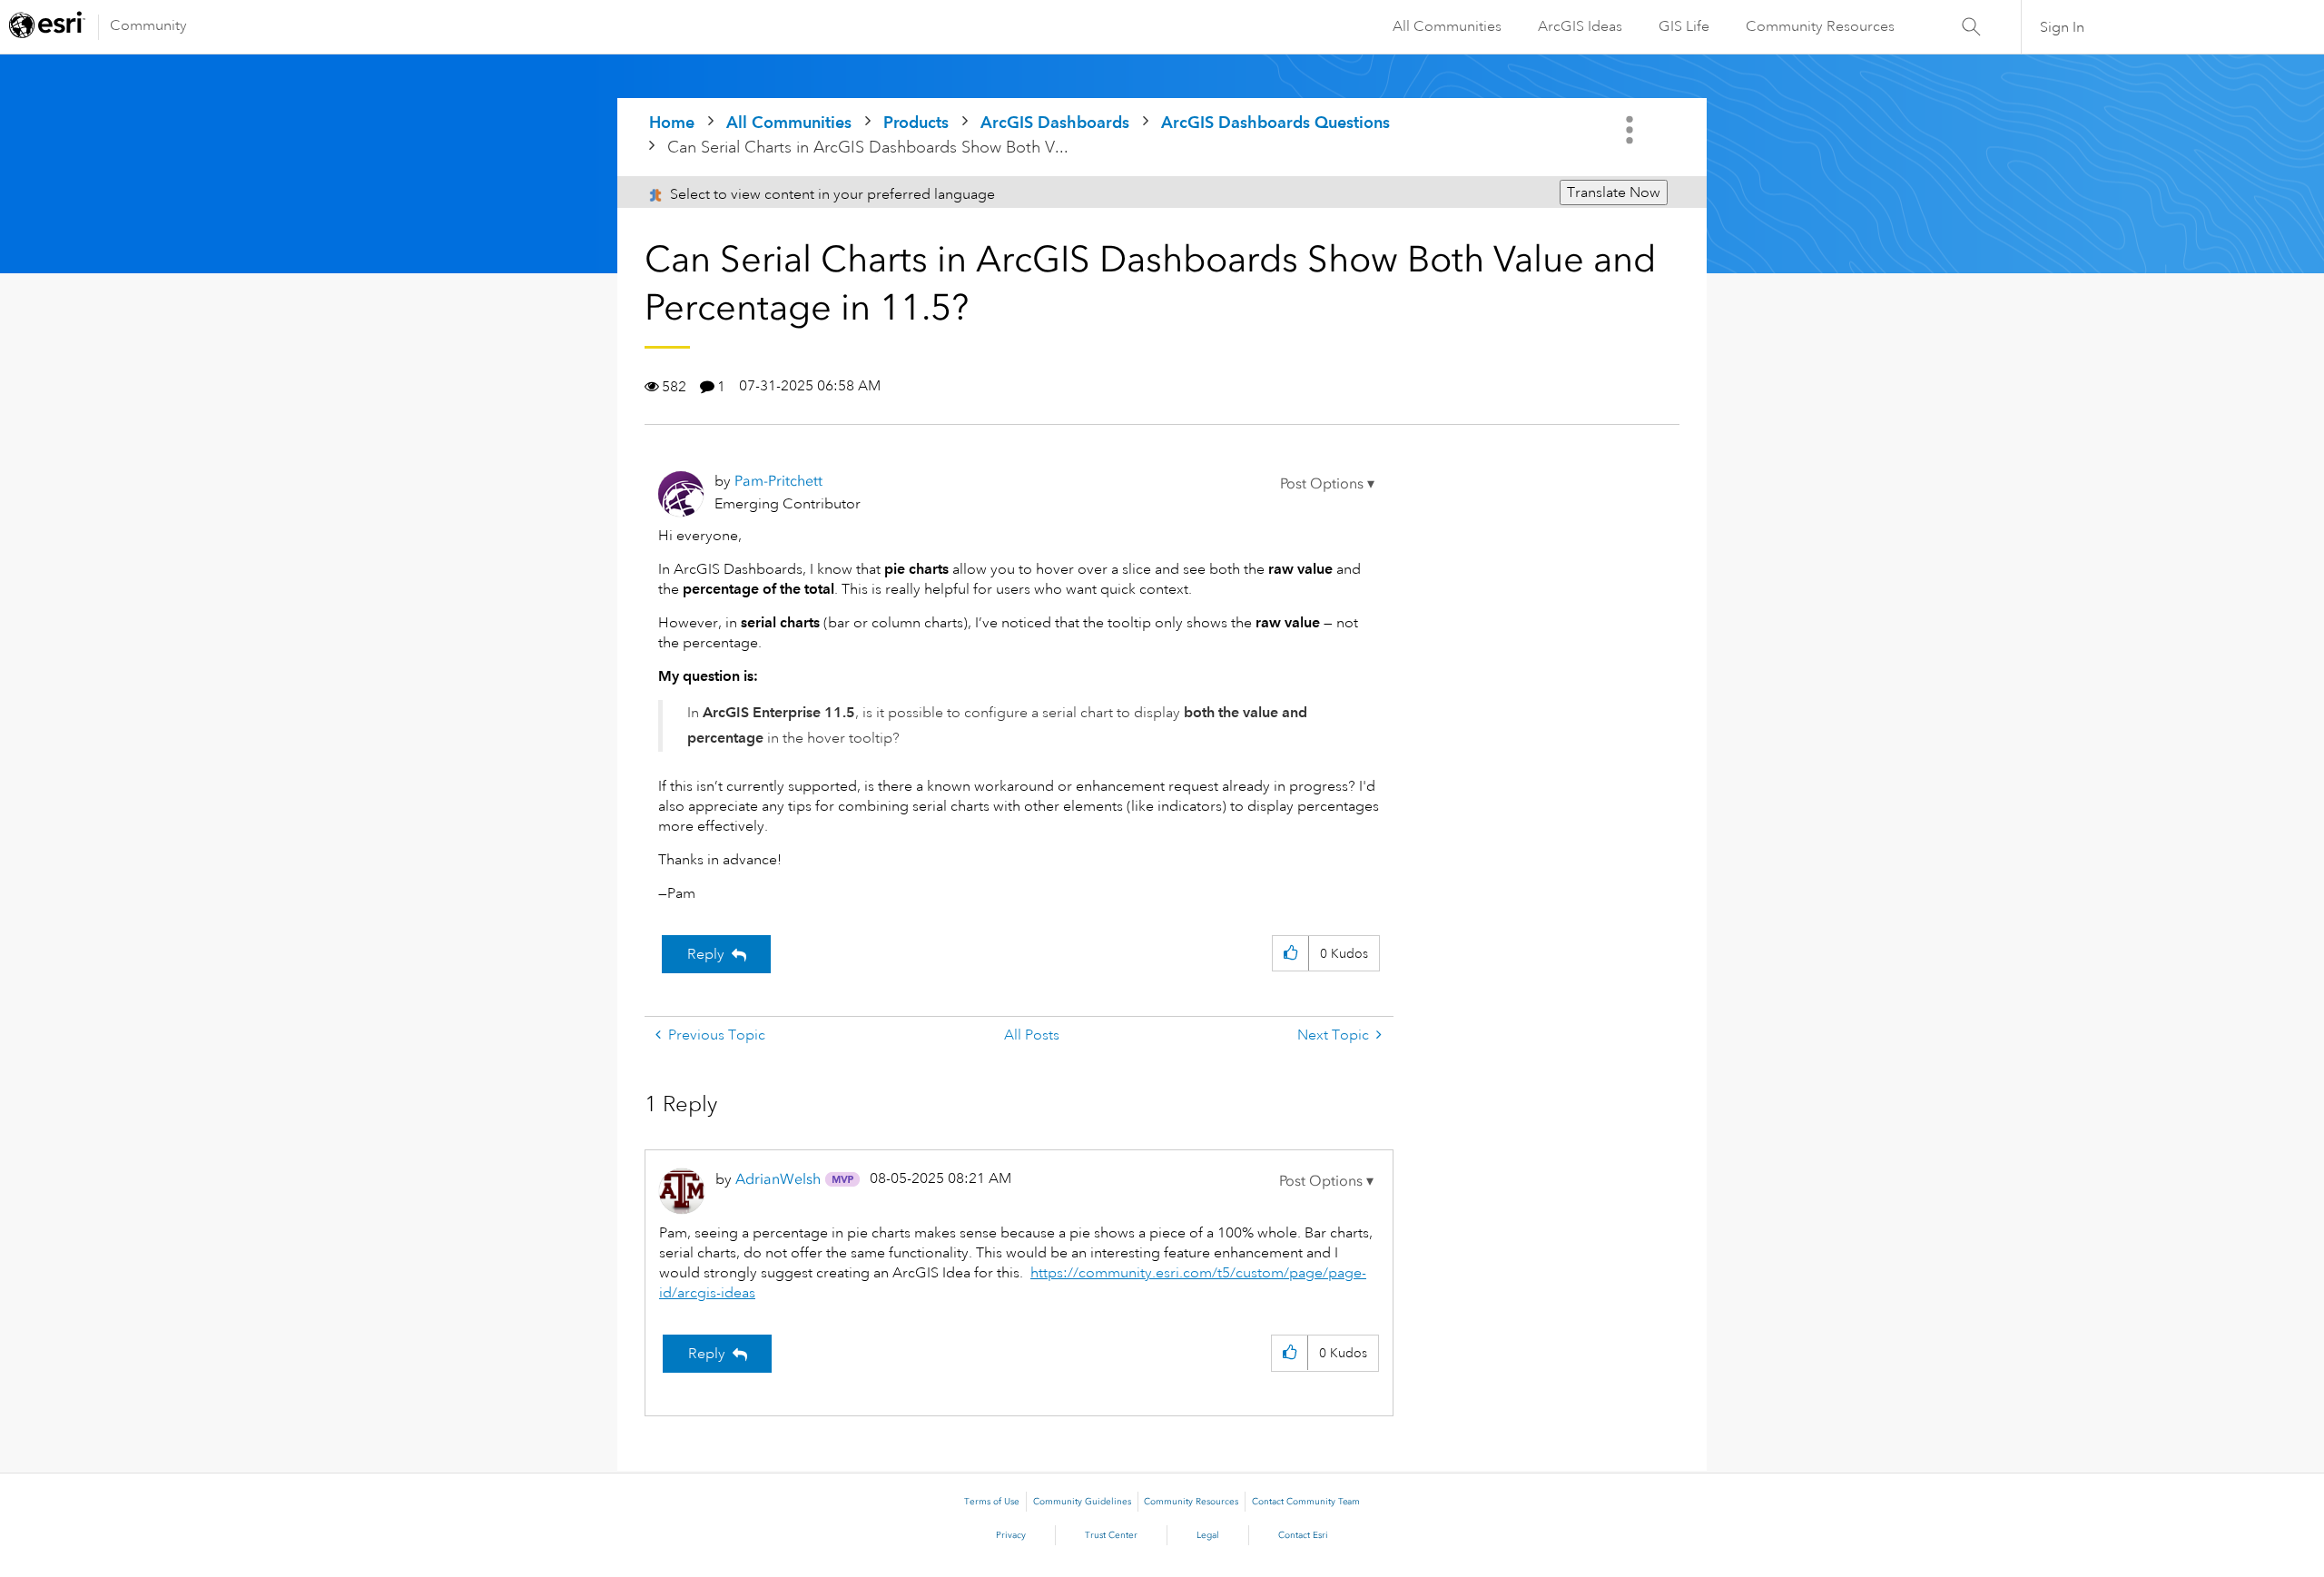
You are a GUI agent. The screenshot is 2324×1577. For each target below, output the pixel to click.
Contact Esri (1303, 1535)
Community (148, 25)
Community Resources (1820, 26)
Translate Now (1614, 192)
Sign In (2062, 27)
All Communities (1447, 26)
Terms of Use (992, 1502)
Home (672, 122)
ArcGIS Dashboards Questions (1275, 122)
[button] (1327, 484)
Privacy (1011, 1535)
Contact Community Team (1306, 1502)
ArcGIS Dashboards (1055, 122)
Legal (1208, 1535)
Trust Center (1111, 1535)
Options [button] (1631, 130)
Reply (706, 954)
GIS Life (1684, 26)
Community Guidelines (1082, 1502)
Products (916, 122)
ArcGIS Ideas (1580, 26)
